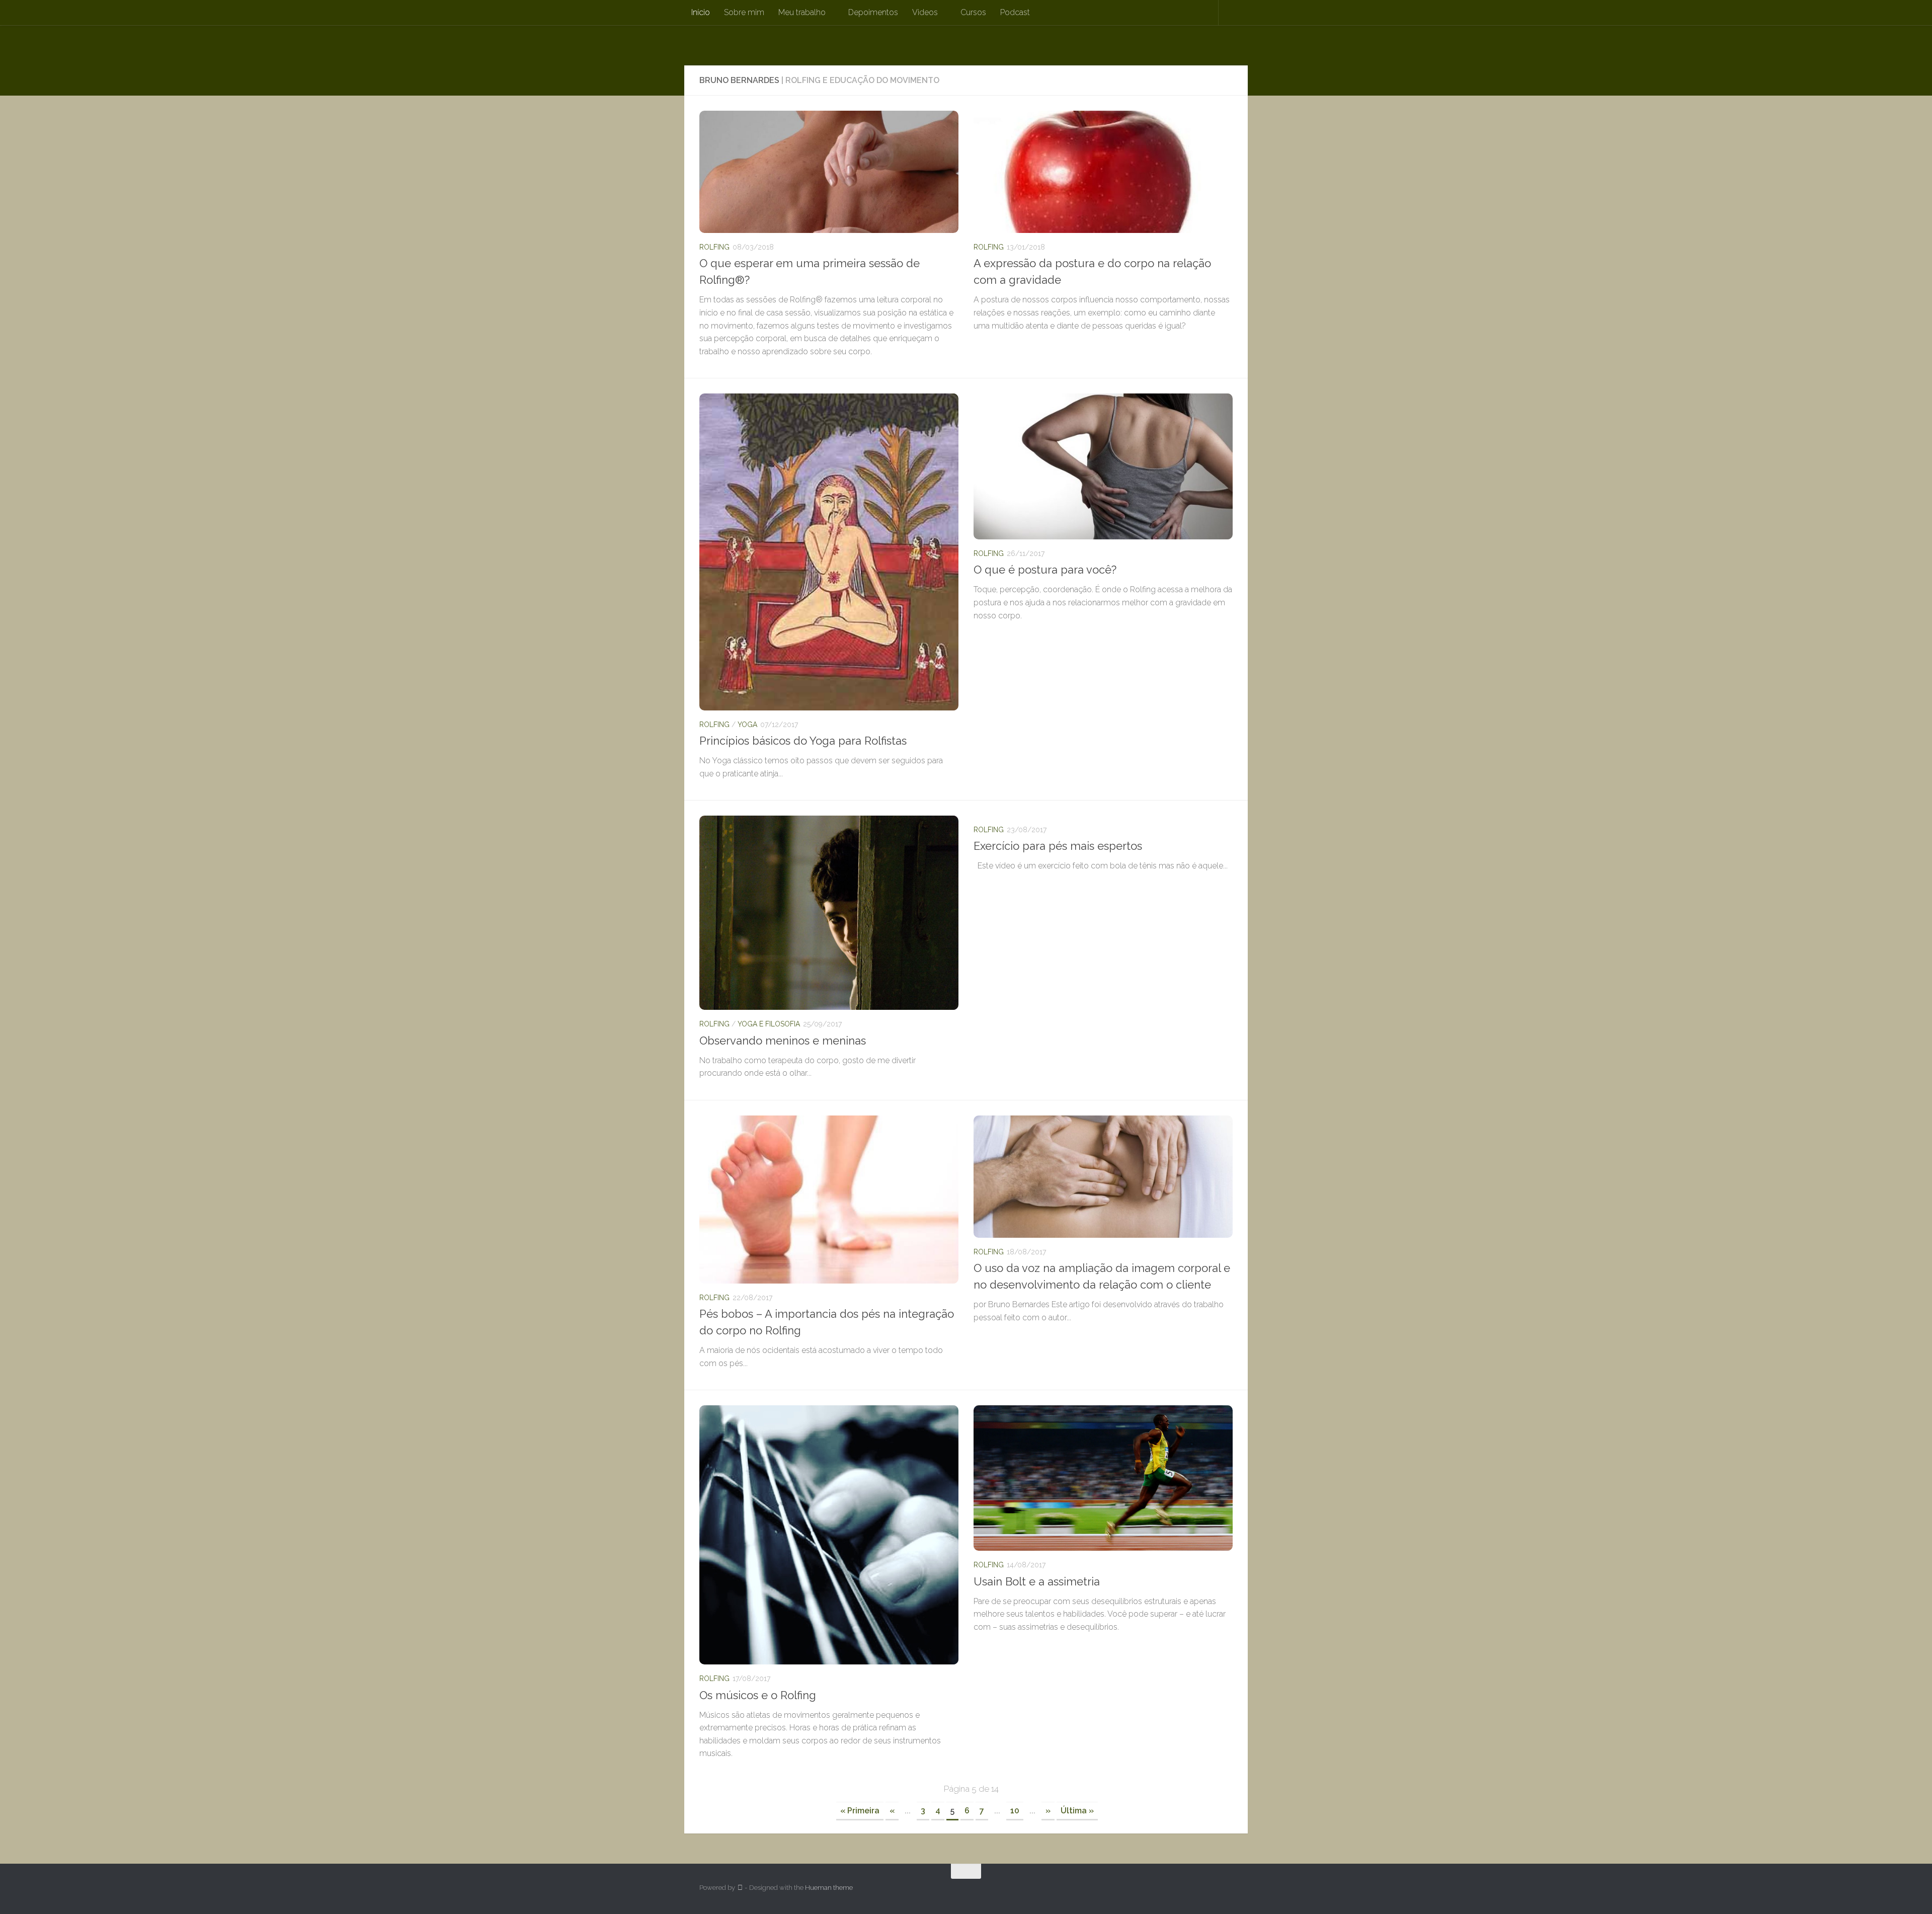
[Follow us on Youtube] (1226, 1891)
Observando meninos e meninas (783, 1041)
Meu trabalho (802, 12)
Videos (925, 12)
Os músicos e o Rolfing (758, 1695)
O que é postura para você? (1045, 570)
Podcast (1015, 12)
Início (701, 12)
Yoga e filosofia (769, 1024)
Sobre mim (744, 12)
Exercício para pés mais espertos (1058, 846)
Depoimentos (873, 12)
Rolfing (714, 247)
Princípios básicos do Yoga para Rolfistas (803, 741)
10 (1015, 1811)
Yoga (747, 725)
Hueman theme (829, 1888)
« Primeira (860, 1811)
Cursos (973, 12)
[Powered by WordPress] (740, 1888)
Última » (1077, 1811)
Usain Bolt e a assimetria (1037, 1581)
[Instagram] (1207, 1891)
